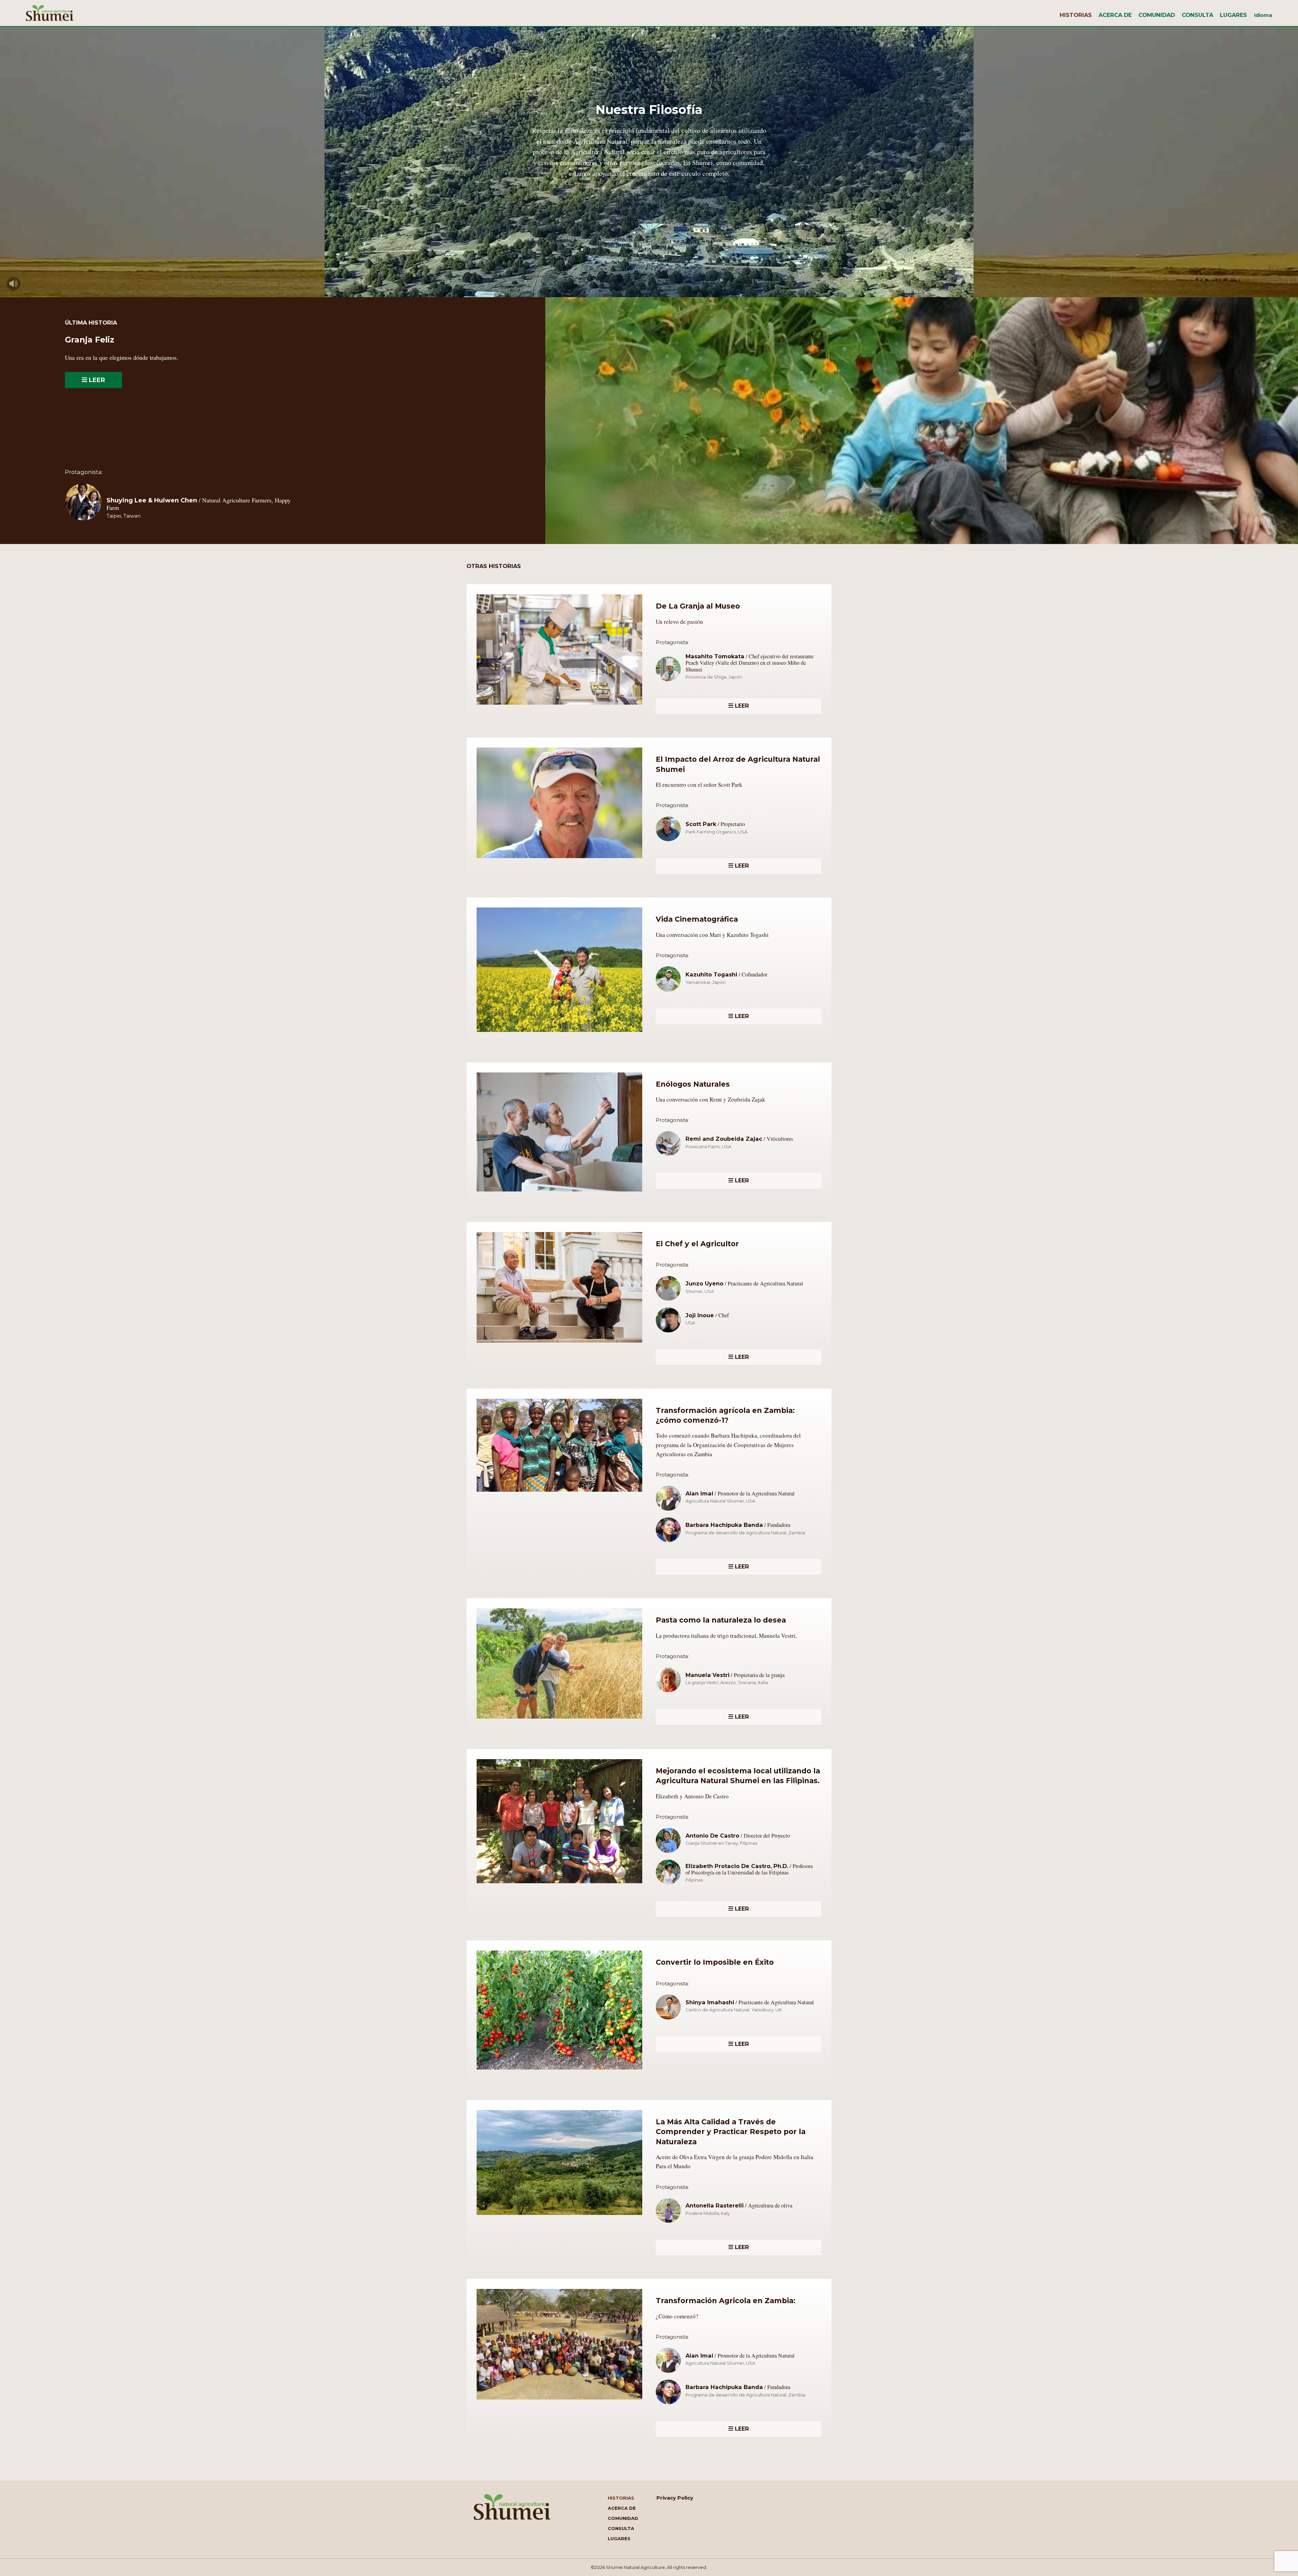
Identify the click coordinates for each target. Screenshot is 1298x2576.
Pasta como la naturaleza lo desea (721, 1620)
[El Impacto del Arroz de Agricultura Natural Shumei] (559, 860)
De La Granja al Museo (698, 606)
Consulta (1197, 15)
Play (14, 284)
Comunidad (1157, 15)
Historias (1076, 15)
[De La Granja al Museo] (559, 707)
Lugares (1233, 15)
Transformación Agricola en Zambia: (726, 2301)
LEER (96, 380)
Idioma (1263, 15)
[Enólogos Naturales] (559, 1194)
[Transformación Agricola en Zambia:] (559, 2402)
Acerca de (1115, 15)
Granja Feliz (90, 340)
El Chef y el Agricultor (697, 1244)
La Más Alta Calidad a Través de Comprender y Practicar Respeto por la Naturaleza (731, 2132)
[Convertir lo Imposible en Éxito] (559, 2072)
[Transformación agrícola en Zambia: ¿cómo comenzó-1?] (559, 1494)
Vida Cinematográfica (697, 919)
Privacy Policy (675, 2498)
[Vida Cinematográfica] (559, 1034)
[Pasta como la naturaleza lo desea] (559, 1721)
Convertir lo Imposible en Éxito (715, 1962)
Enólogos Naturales (693, 1084)
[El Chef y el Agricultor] (559, 1345)
